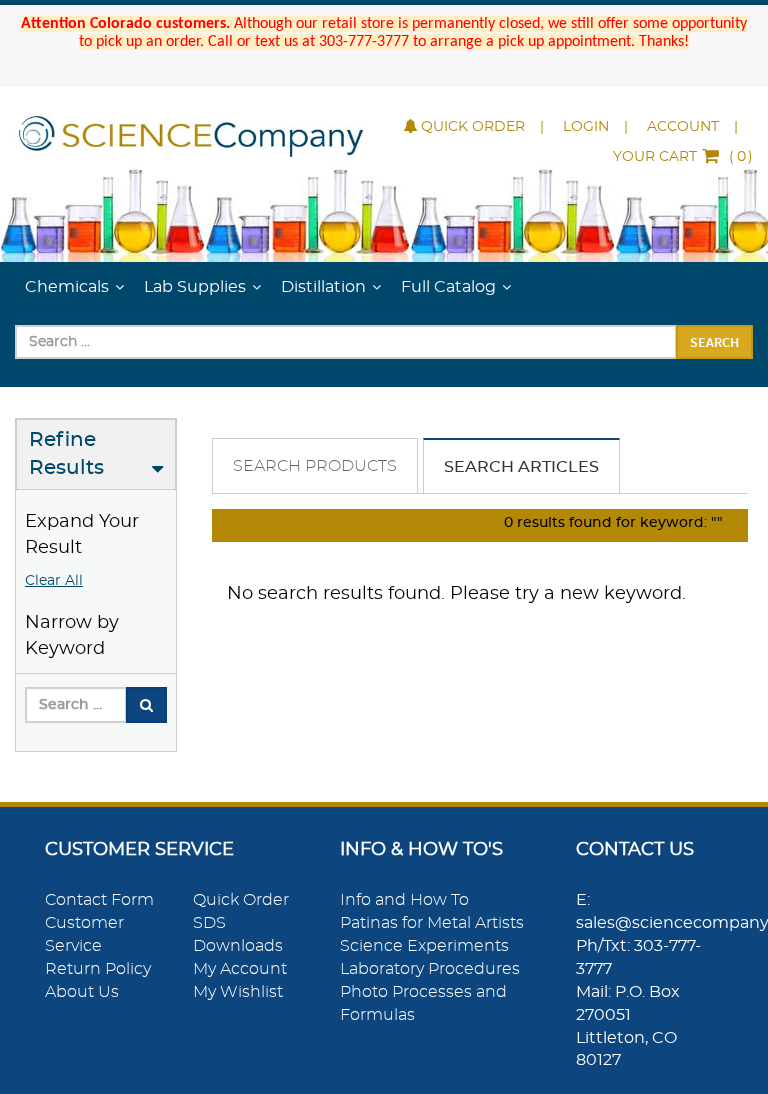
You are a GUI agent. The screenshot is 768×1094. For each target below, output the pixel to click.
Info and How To (404, 900)
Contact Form (99, 900)
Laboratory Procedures (430, 969)
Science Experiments (424, 946)
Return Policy (98, 969)
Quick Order (473, 127)
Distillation (323, 287)
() (683, 157)
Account (683, 127)
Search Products (315, 466)
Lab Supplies (195, 287)
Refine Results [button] (66, 454)
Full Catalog (448, 287)
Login (586, 127)
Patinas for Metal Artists (432, 923)
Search (714, 342)
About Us (82, 992)
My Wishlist (238, 992)
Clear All (54, 581)
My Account (240, 969)
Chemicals (67, 287)
